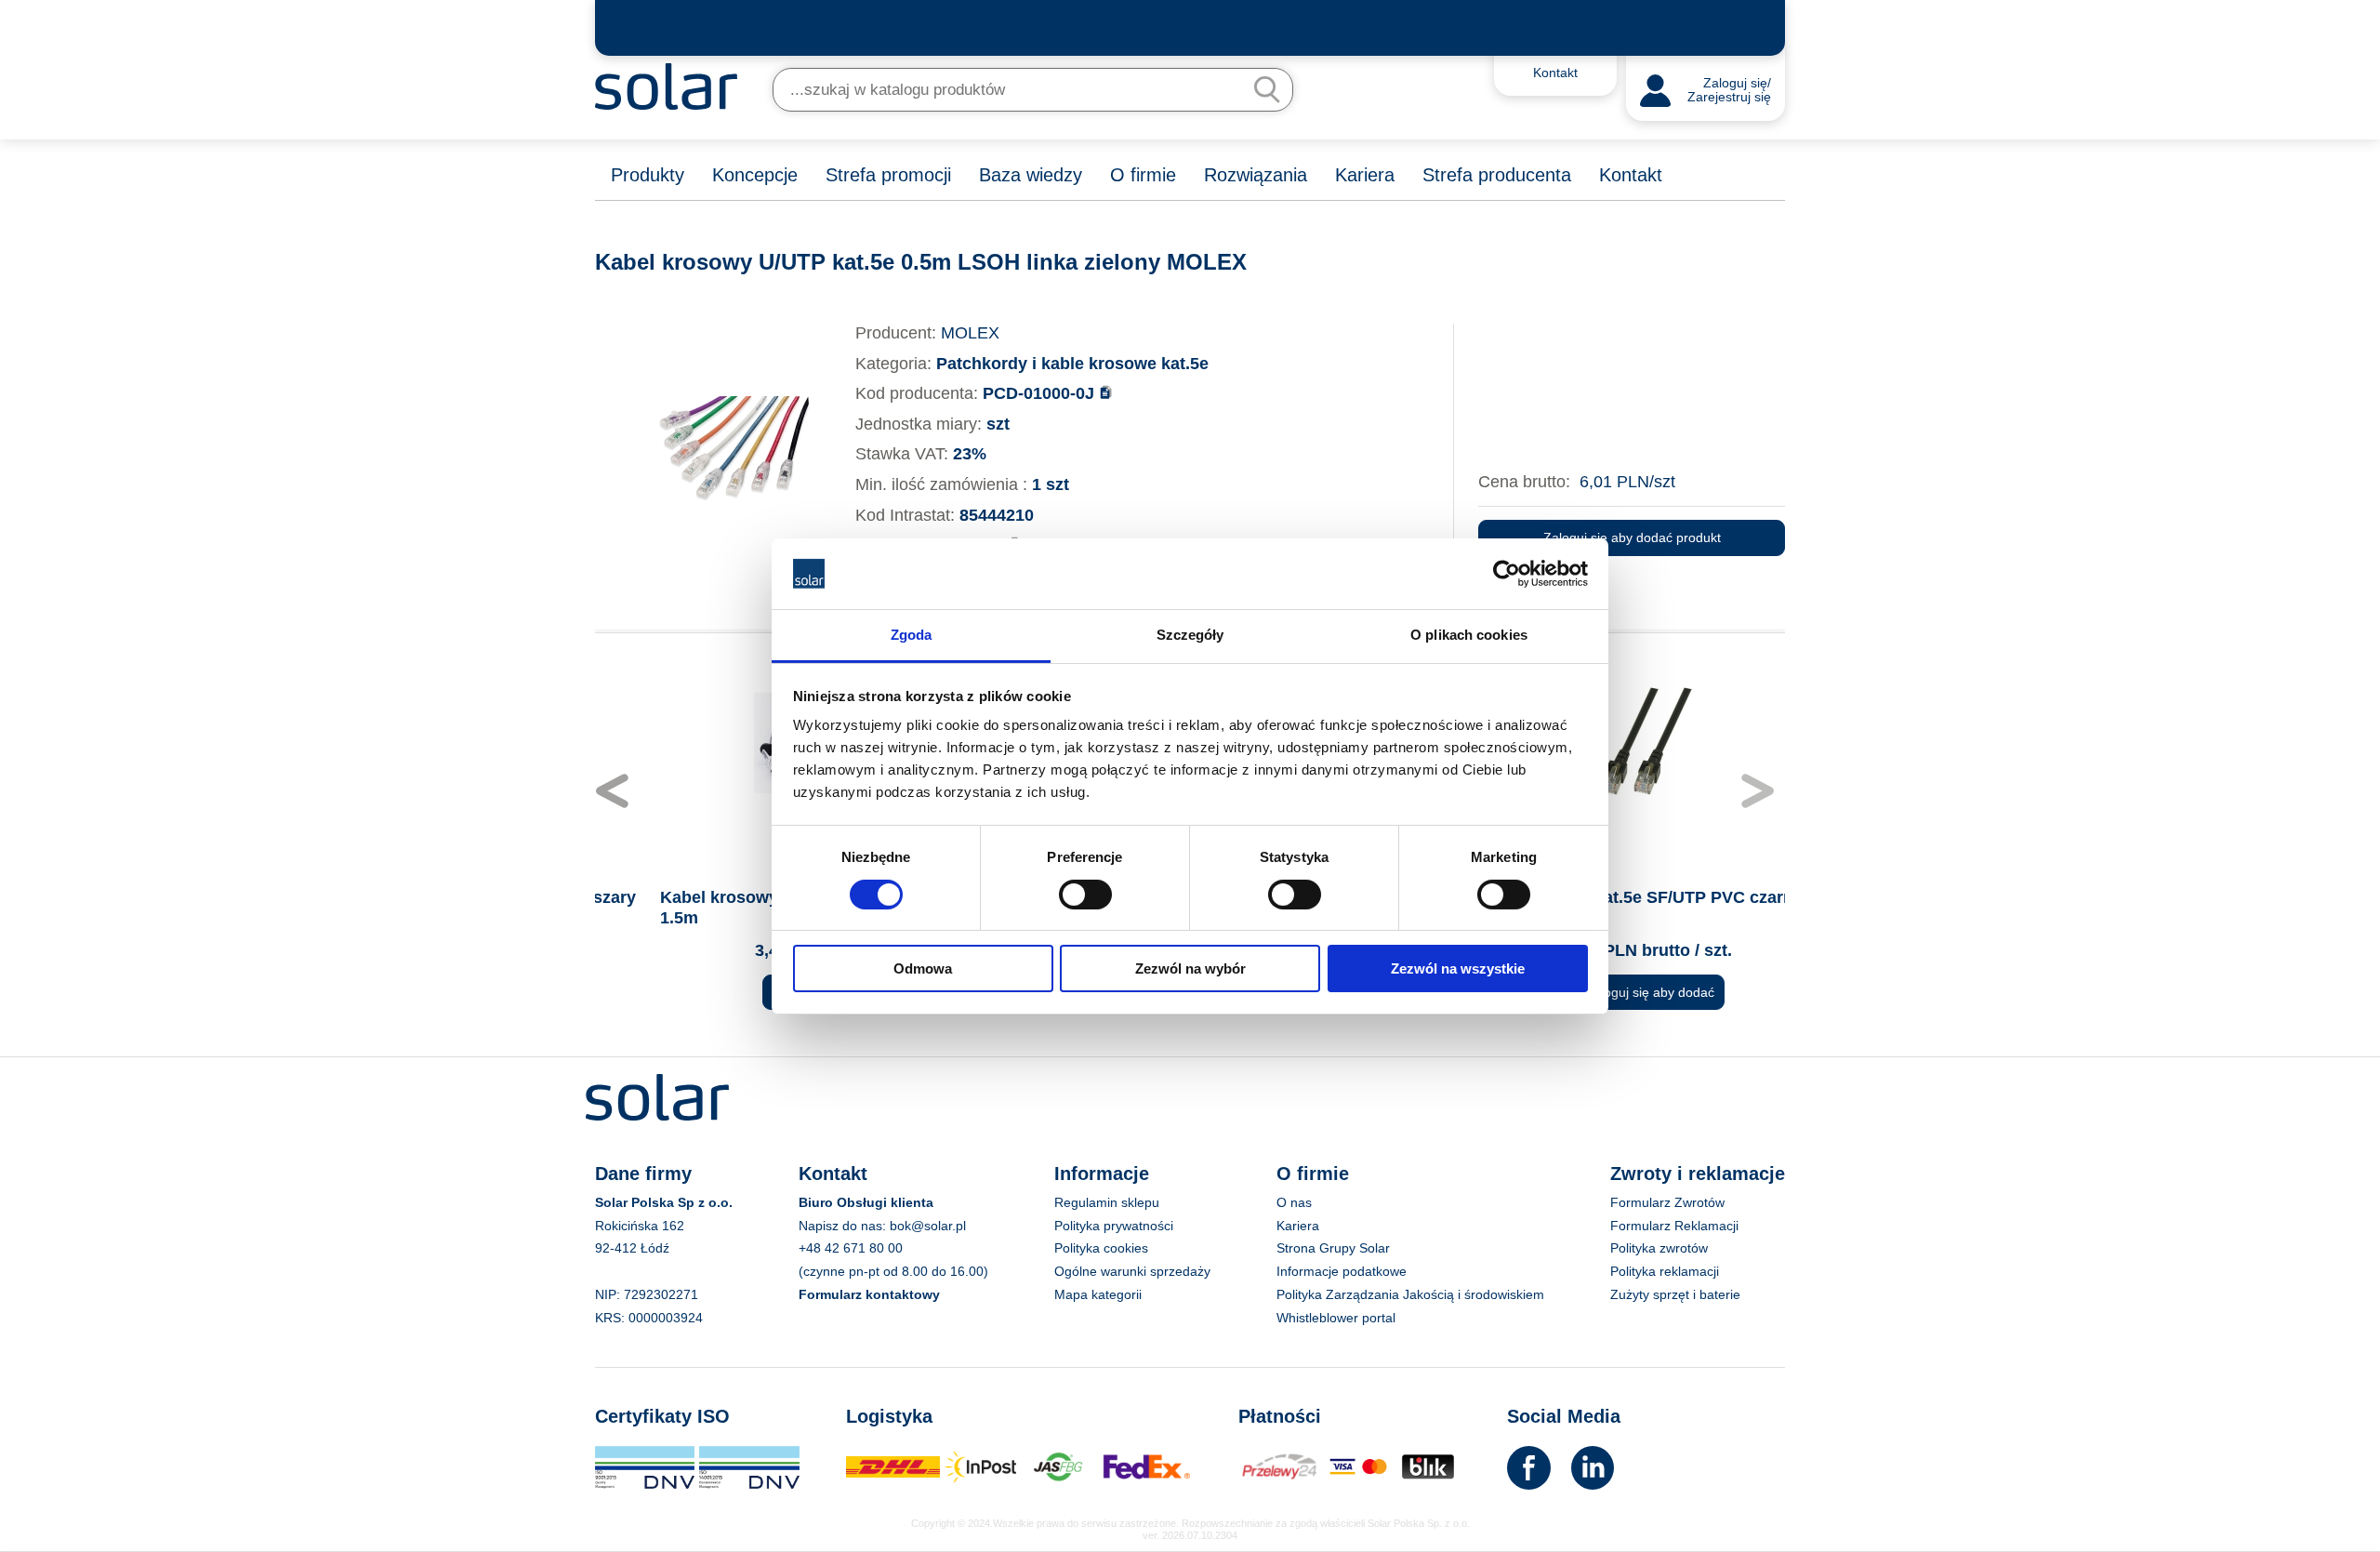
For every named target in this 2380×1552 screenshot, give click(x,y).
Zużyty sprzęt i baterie (1675, 1294)
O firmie (1143, 175)
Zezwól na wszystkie (1458, 968)
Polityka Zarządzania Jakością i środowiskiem (1410, 1294)
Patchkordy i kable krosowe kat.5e (1072, 364)
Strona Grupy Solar (1333, 1248)
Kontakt (1631, 175)
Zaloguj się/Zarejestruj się (1729, 91)
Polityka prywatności (1114, 1226)
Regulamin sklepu (1107, 1202)
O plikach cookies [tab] (1469, 635)
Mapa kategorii (1098, 1294)
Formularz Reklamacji (1674, 1226)
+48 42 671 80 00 (851, 1248)
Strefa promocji (888, 175)
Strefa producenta (1497, 175)
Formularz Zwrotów (1667, 1202)
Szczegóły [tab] (1190, 635)
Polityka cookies (1101, 1248)
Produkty (648, 175)
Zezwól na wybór (1190, 968)
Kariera (1365, 175)
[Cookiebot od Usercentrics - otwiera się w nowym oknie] (1507, 574)
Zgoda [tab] (912, 635)
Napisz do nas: (844, 1226)
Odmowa (923, 968)
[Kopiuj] (1106, 392)
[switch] (1085, 893)
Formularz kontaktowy (869, 1294)
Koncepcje (755, 175)
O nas (1294, 1202)
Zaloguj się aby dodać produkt (1632, 537)
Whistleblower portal (1336, 1318)
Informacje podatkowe (1342, 1271)
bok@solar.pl (928, 1226)
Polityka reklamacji (1665, 1271)
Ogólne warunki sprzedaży (1132, 1271)
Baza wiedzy (1031, 175)
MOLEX (970, 333)
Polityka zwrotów (1659, 1248)
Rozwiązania (1256, 175)
